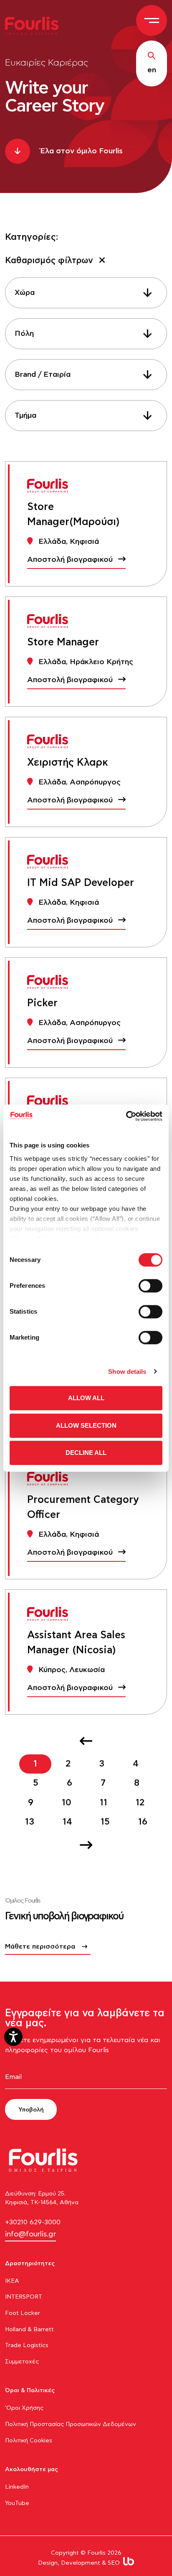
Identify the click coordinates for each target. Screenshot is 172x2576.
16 (143, 1822)
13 (30, 1822)
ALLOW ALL (86, 1398)
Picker (42, 1003)
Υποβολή (31, 2110)
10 (67, 1803)
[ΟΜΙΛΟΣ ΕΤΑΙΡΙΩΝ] (35, 25)
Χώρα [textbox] (25, 293)
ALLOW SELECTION (86, 1425)
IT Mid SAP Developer (81, 883)
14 (67, 1822)
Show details (127, 1372)
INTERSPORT (24, 2297)
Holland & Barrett (29, 2330)
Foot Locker (23, 2313)
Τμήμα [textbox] (25, 416)
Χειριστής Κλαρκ (68, 763)
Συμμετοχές (22, 2362)
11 (104, 1803)
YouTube (17, 2503)
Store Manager (63, 642)
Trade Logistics (27, 2345)
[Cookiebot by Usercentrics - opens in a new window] (126, 1116)
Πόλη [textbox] (24, 334)
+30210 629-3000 (33, 2222)
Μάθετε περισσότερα (40, 1947)
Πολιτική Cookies (29, 2441)
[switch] (150, 1286)
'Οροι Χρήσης (24, 2408)
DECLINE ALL (86, 1453)
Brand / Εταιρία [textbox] (43, 375)
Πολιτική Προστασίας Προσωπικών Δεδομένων (71, 2424)
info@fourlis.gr (30, 2234)
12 (140, 1803)
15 (105, 1822)
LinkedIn (17, 2487)
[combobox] (86, 293)
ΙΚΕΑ (12, 2281)
